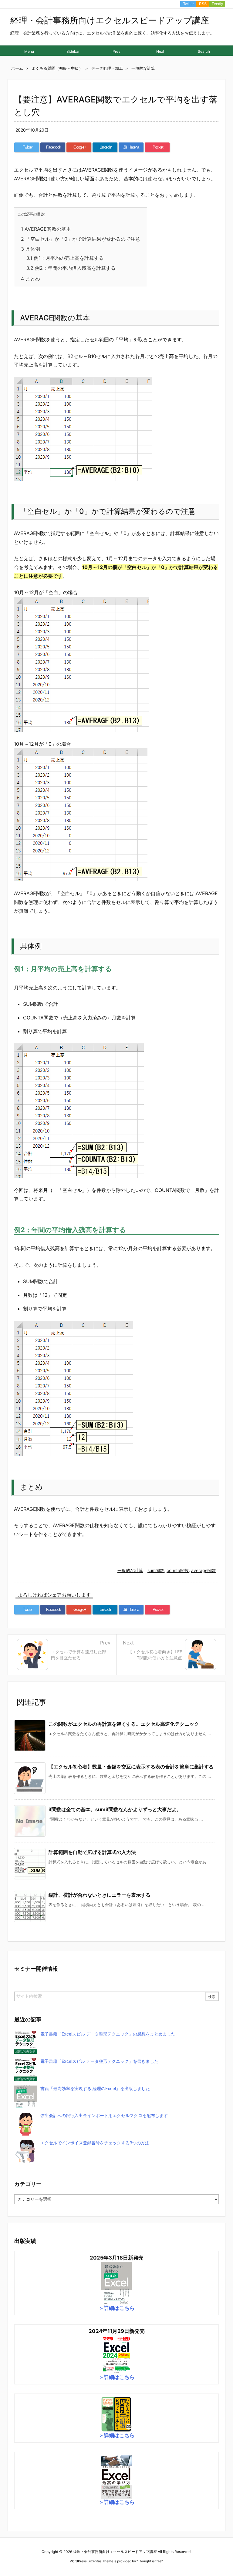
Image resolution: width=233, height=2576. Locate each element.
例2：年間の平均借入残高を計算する (71, 268)
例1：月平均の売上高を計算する (65, 258)
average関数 (204, 1570)
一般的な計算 (130, 1570)
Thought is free (150, 2561)
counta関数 (178, 1570)
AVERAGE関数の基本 (46, 229)
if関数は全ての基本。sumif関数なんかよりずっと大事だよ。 (115, 1809)
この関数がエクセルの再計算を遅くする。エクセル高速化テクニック (124, 1724)
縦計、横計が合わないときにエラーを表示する (100, 1895)
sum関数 (156, 1570)
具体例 (30, 249)
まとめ (30, 279)
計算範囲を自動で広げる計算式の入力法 (92, 1852)
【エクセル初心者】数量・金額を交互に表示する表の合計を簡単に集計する (131, 1767)
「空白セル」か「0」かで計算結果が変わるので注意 (81, 239)
